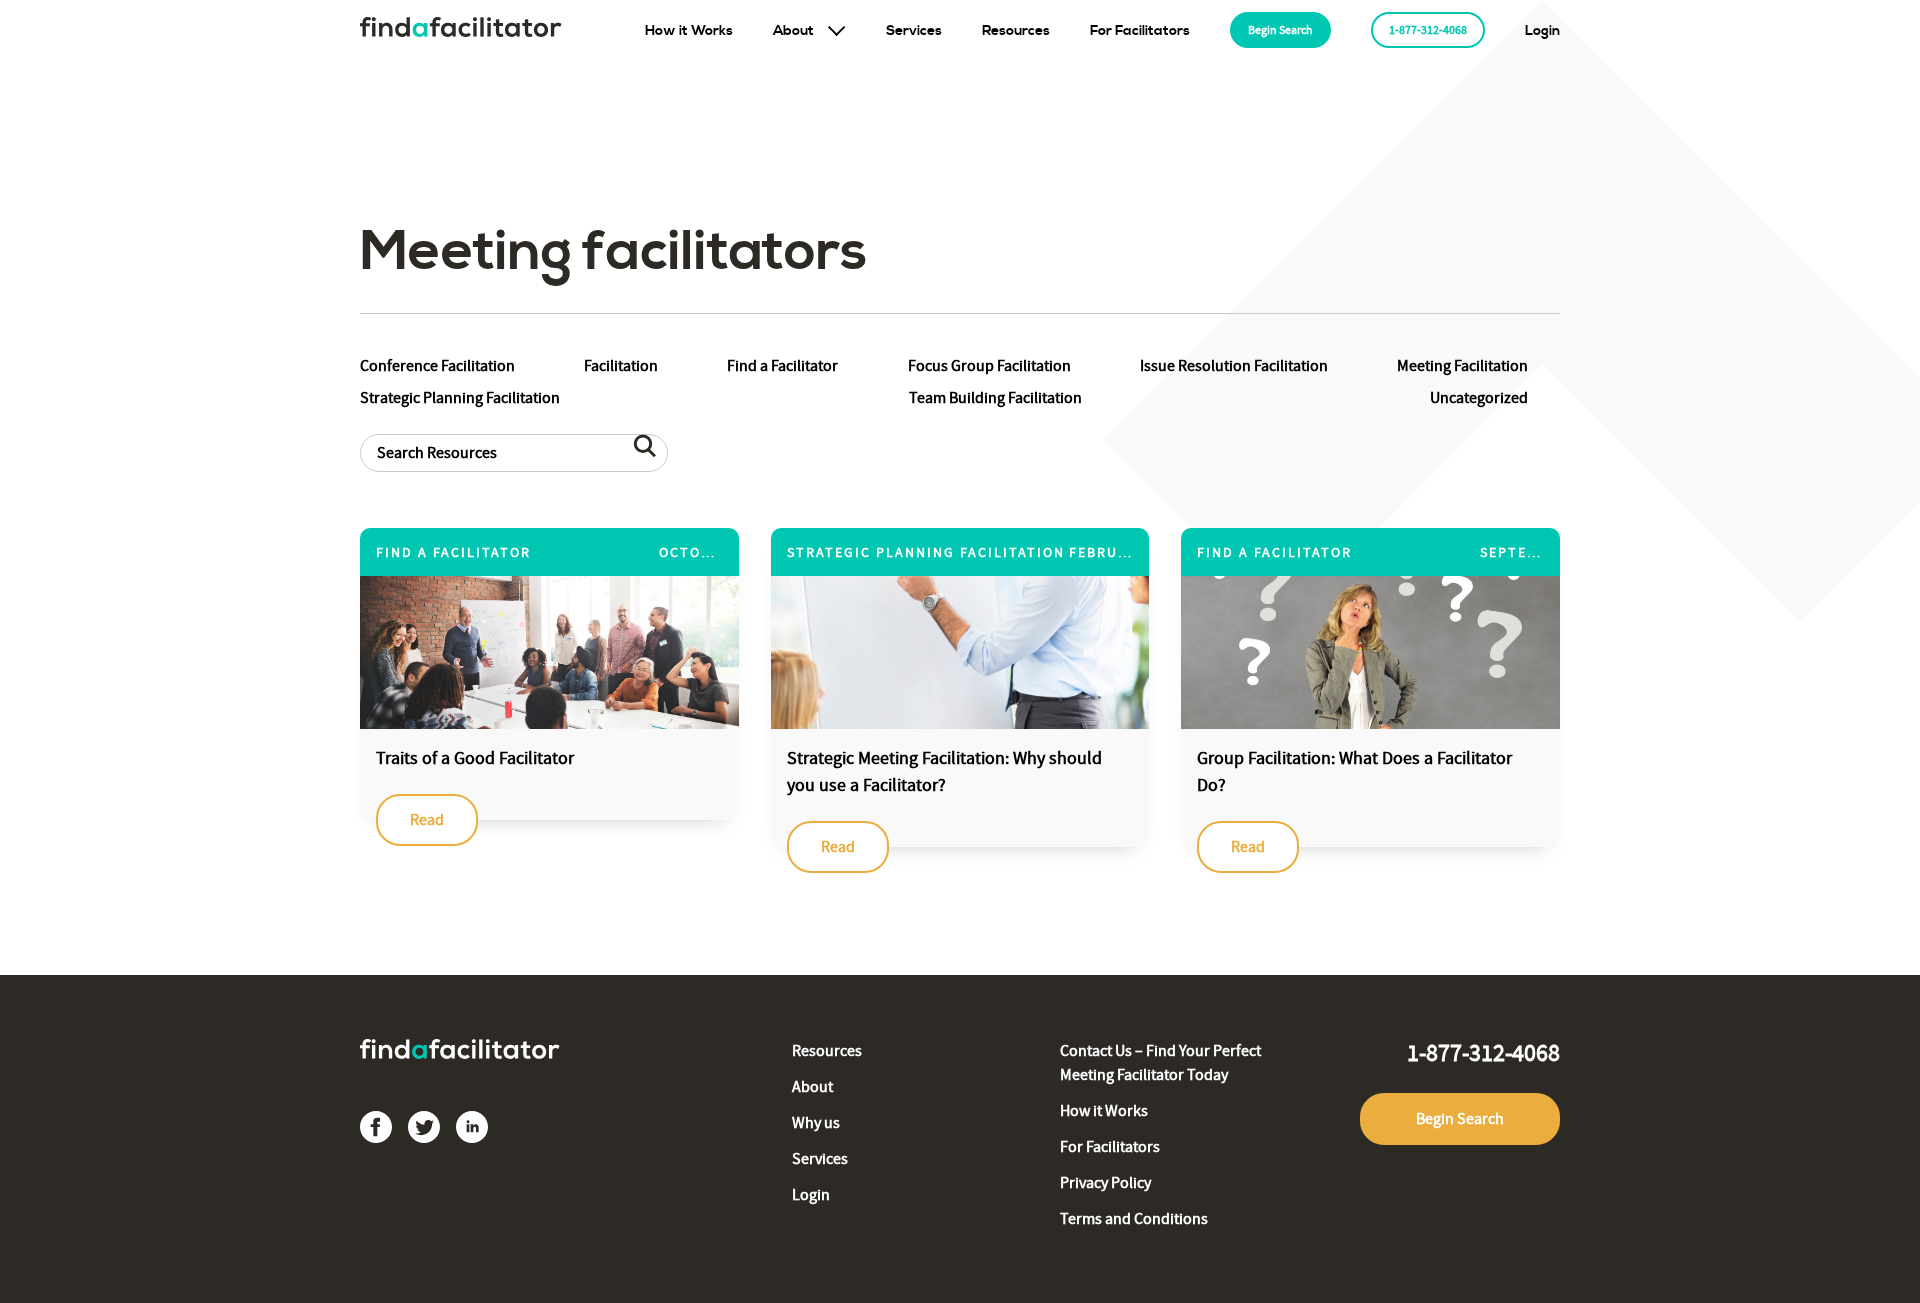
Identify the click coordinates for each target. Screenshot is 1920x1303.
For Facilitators (1140, 31)
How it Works (689, 31)
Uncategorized (1479, 398)
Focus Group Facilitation (989, 366)
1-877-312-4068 (1428, 30)
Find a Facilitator (782, 366)
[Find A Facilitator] (461, 30)
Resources (1016, 31)
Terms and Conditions (1134, 1219)
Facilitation (621, 366)
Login (1542, 31)
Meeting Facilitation (1462, 366)
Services (914, 31)
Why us (816, 1123)
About (793, 31)
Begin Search (1280, 30)
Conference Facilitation (437, 366)
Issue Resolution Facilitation (1234, 366)
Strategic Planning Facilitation (460, 398)
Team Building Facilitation (995, 398)
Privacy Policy (1105, 1183)
